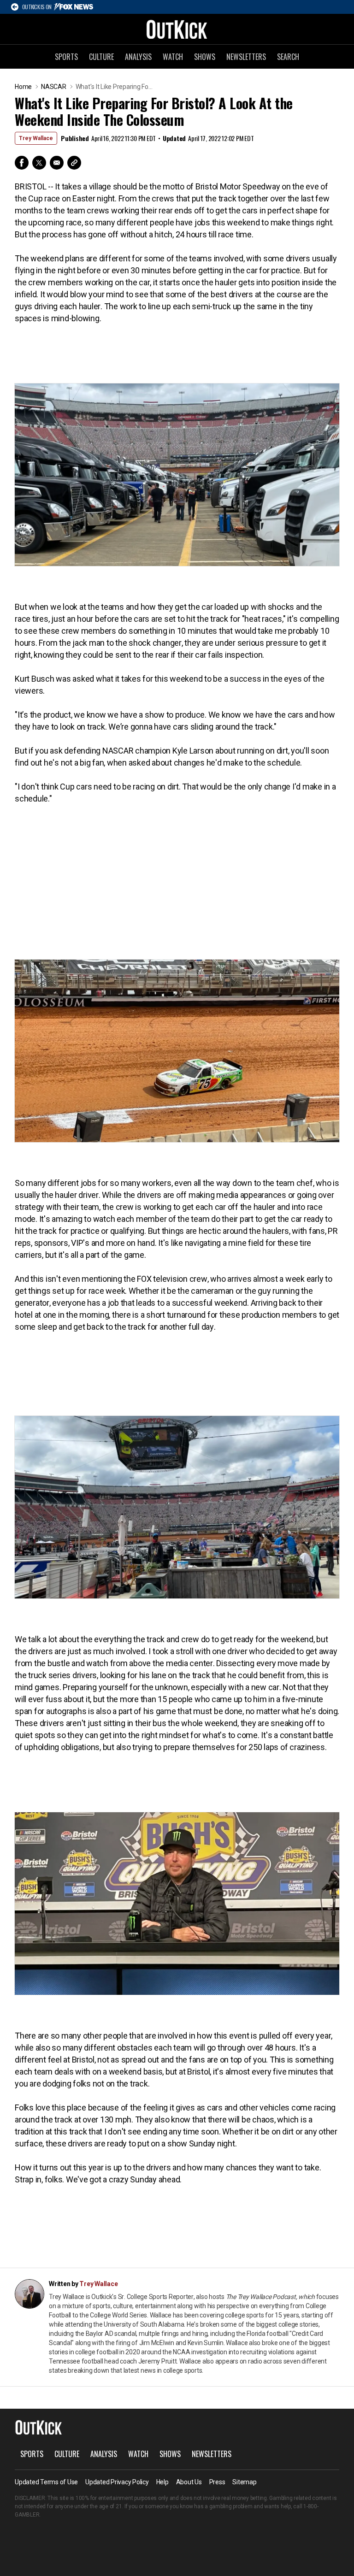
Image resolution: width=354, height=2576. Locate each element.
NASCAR (54, 87)
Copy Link (74, 163)
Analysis (138, 57)
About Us (189, 2482)
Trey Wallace (36, 138)
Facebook (22, 163)
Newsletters (246, 57)
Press (217, 2482)
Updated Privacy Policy (117, 2482)
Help (162, 2482)
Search (288, 57)
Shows (205, 57)
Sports (66, 57)
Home (23, 87)
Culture (101, 57)
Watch (173, 57)
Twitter (39, 163)
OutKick (177, 29)
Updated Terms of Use (46, 2482)
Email (57, 163)
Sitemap (244, 2482)
